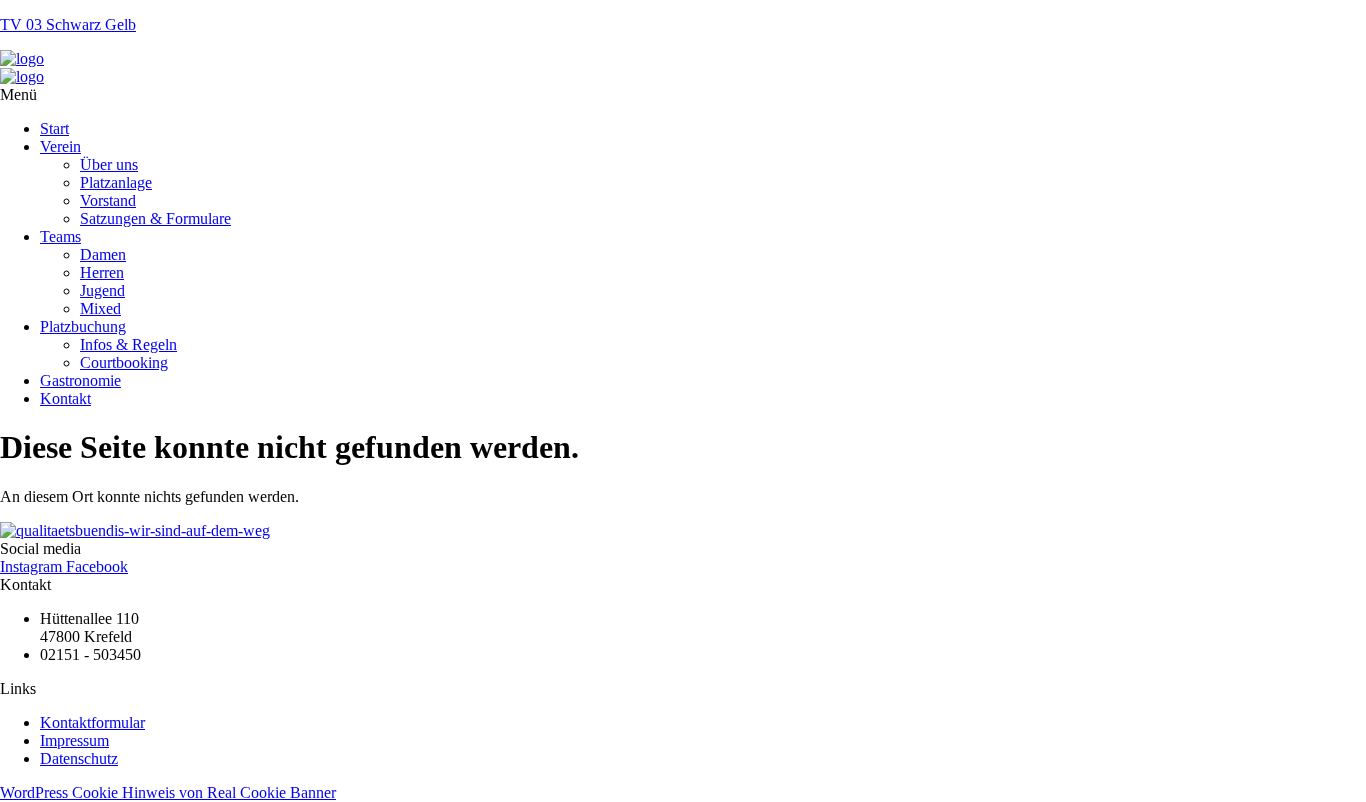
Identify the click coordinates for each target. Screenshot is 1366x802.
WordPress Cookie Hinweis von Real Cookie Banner (168, 792)
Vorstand (108, 200)
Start (54, 128)
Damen (103, 254)
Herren (102, 272)
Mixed (100, 308)
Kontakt (65, 398)
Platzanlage (116, 182)
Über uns (109, 164)
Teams (60, 236)
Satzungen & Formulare (155, 218)
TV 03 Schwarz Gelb (68, 24)
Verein (60, 146)
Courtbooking (124, 362)
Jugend (102, 290)
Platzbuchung (83, 326)
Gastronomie (80, 380)
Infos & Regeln (128, 344)
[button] (683, 95)
